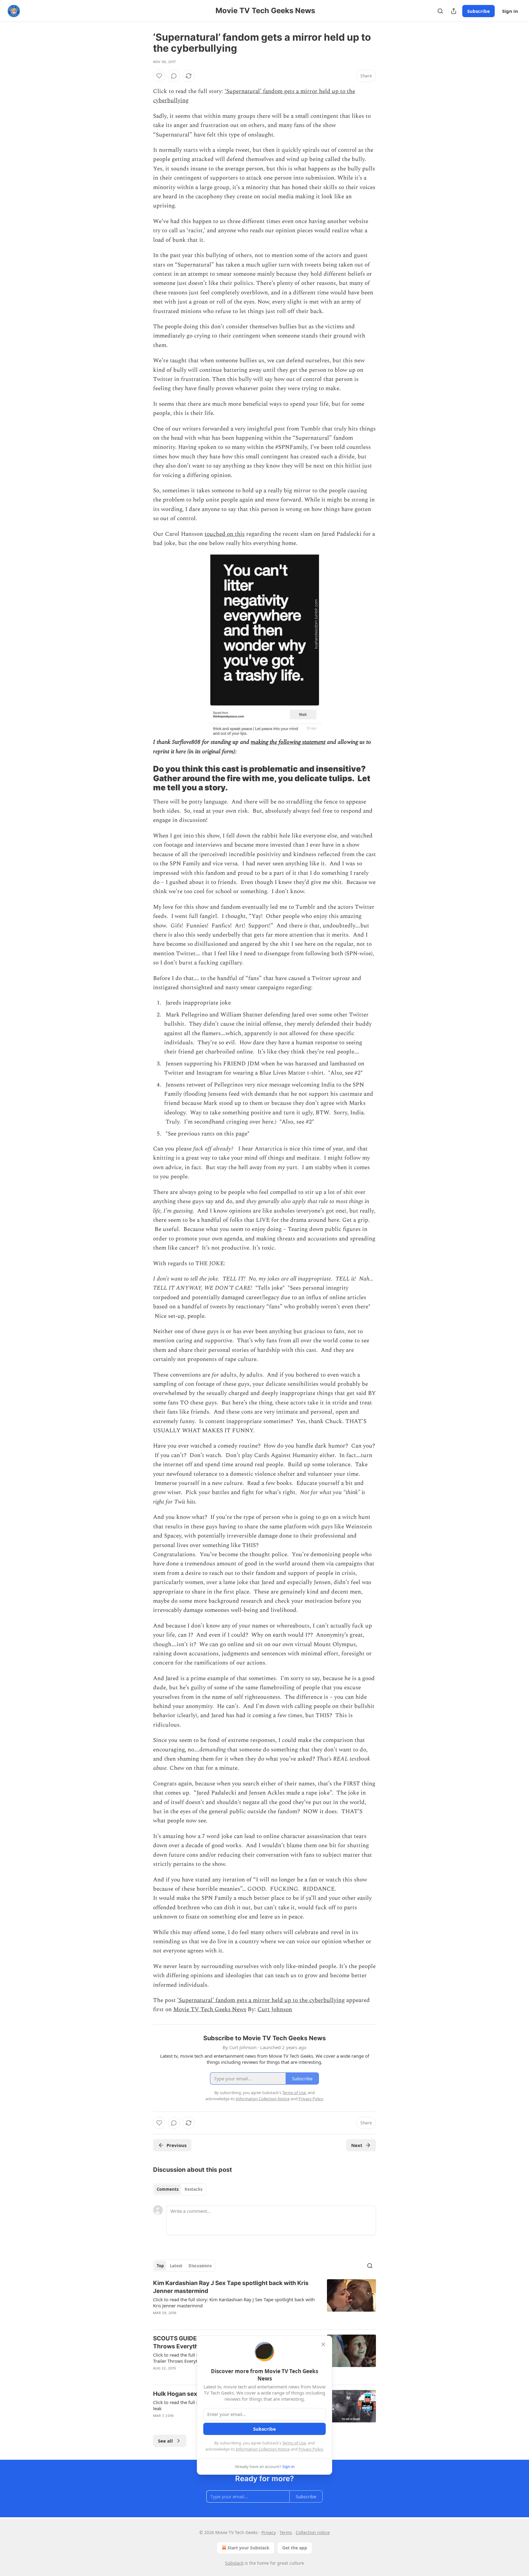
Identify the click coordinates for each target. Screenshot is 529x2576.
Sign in (510, 11)
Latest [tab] (176, 2266)
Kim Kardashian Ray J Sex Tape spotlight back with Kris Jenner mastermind (231, 2287)
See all (165, 2441)
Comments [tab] (168, 2189)
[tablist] (180, 2189)
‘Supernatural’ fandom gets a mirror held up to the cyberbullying (261, 2000)
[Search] (440, 11)
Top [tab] (160, 2266)
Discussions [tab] (200, 2266)
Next (357, 2145)
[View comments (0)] (174, 76)
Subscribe (478, 11)
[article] (264, 2302)
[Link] (144, 778)
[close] (323, 2344)
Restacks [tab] (193, 2189)
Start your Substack (248, 2548)
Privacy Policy (311, 2449)
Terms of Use (294, 2443)
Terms (286, 2532)
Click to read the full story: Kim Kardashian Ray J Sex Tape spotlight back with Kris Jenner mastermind (234, 2302)
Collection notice (313, 2532)
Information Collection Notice (263, 2449)
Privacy (269, 2532)
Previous (176, 2145)
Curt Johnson (275, 2009)
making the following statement (288, 742)
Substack (234, 2563)
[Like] (159, 76)
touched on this (225, 534)
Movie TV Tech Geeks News (210, 2009)
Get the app (295, 2548)
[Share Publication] (454, 11)
